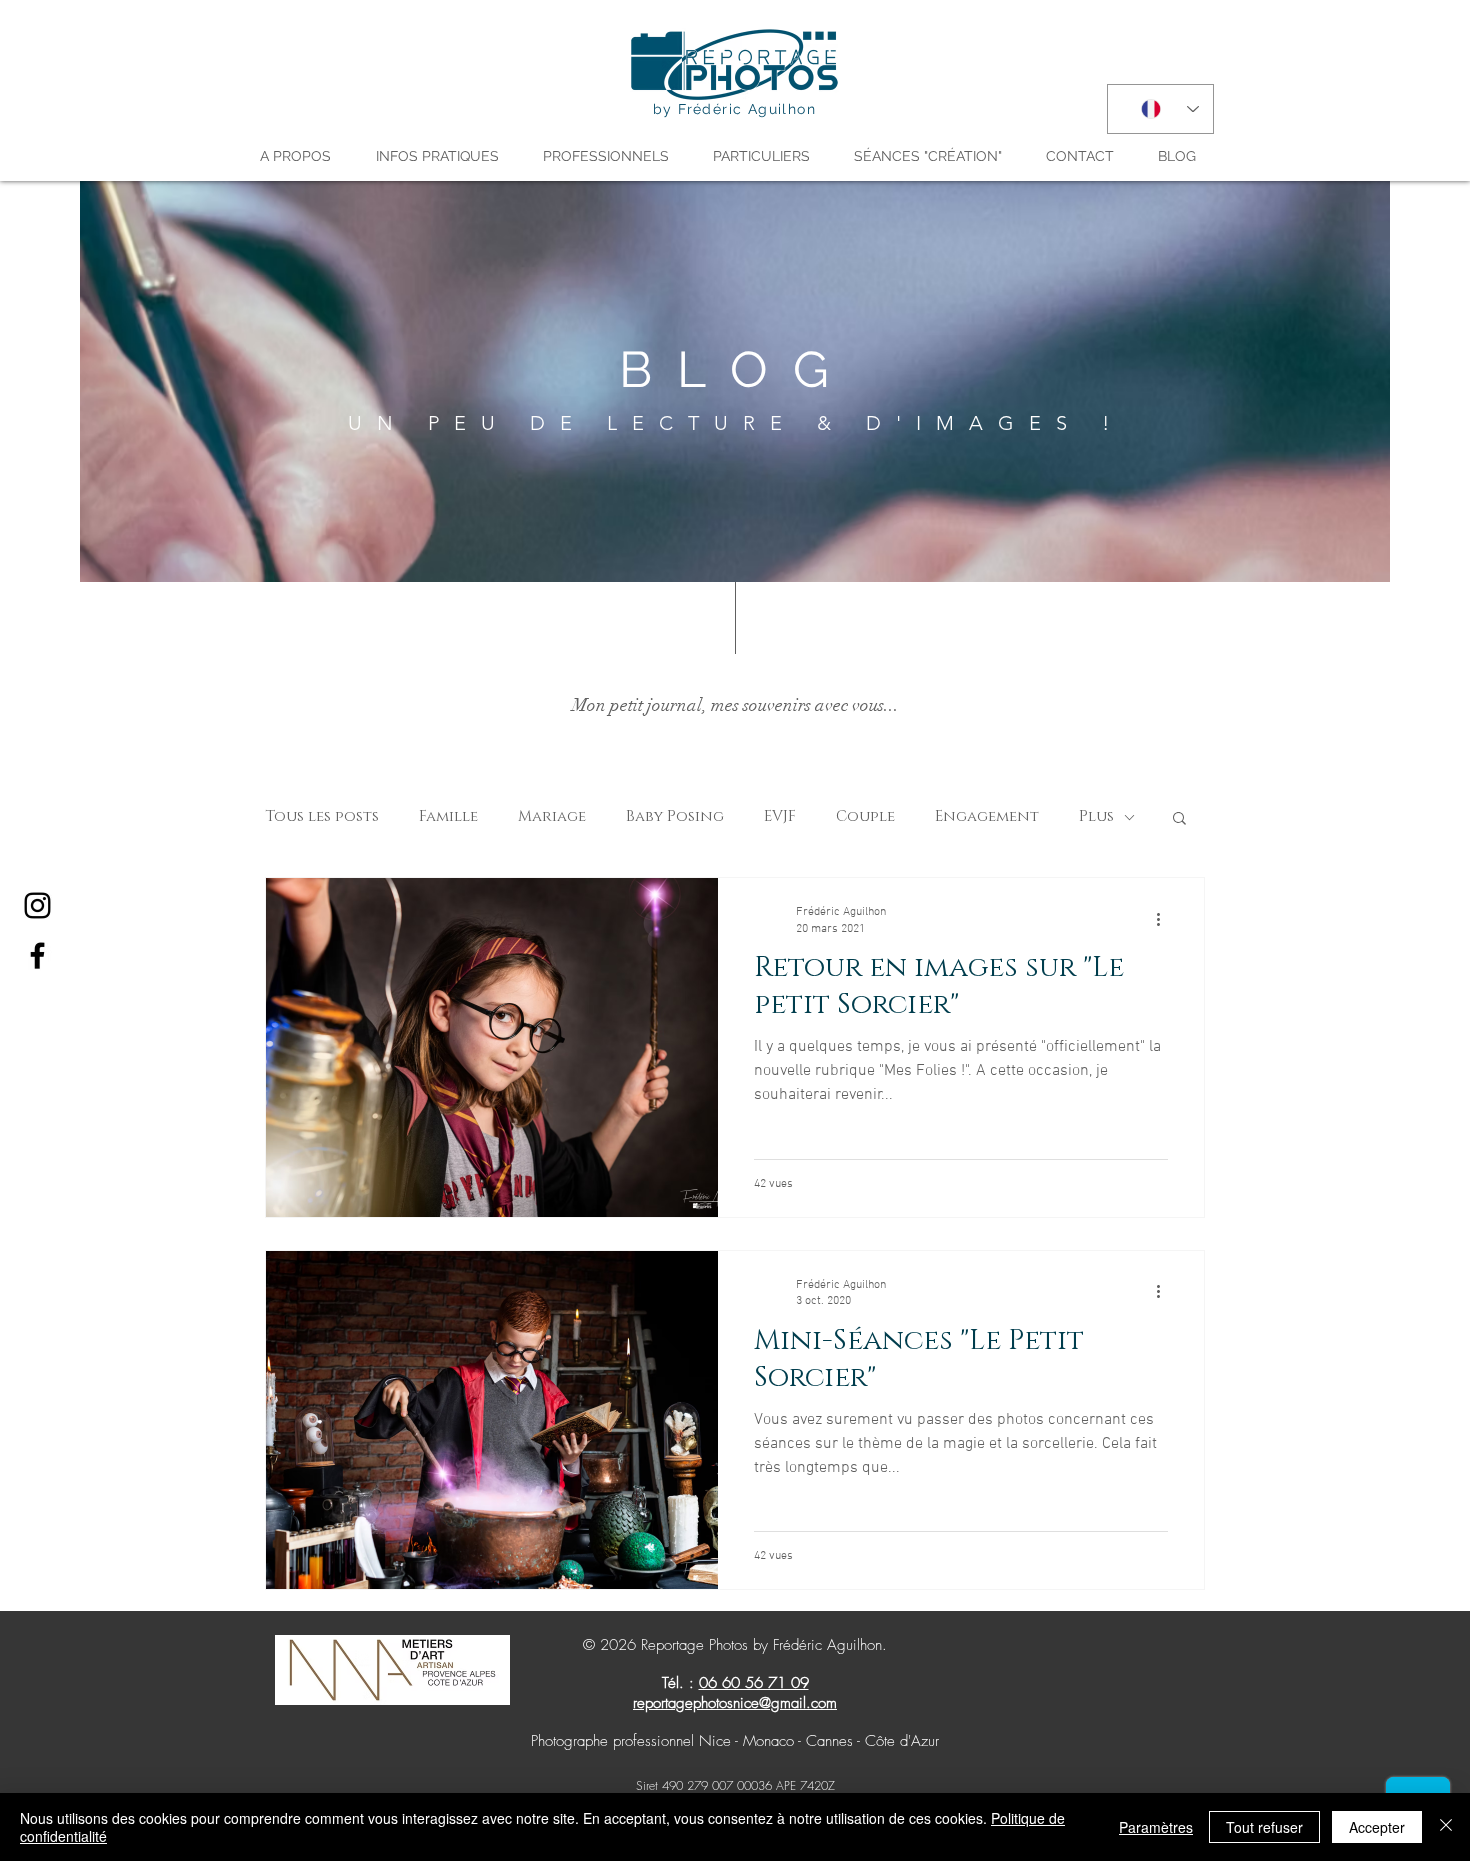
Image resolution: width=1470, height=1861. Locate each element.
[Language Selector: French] (1160, 109)
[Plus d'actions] (1165, 919)
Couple (865, 817)
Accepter (1377, 1827)
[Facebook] (37, 955)
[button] (303, 156)
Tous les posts (322, 817)
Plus (1096, 817)
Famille (448, 817)
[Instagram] (37, 905)
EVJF (780, 817)
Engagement (987, 817)
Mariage (552, 817)
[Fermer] (1446, 1827)
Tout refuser (1264, 1827)
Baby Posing (675, 817)
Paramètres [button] (1156, 1827)
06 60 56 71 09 (754, 1683)
